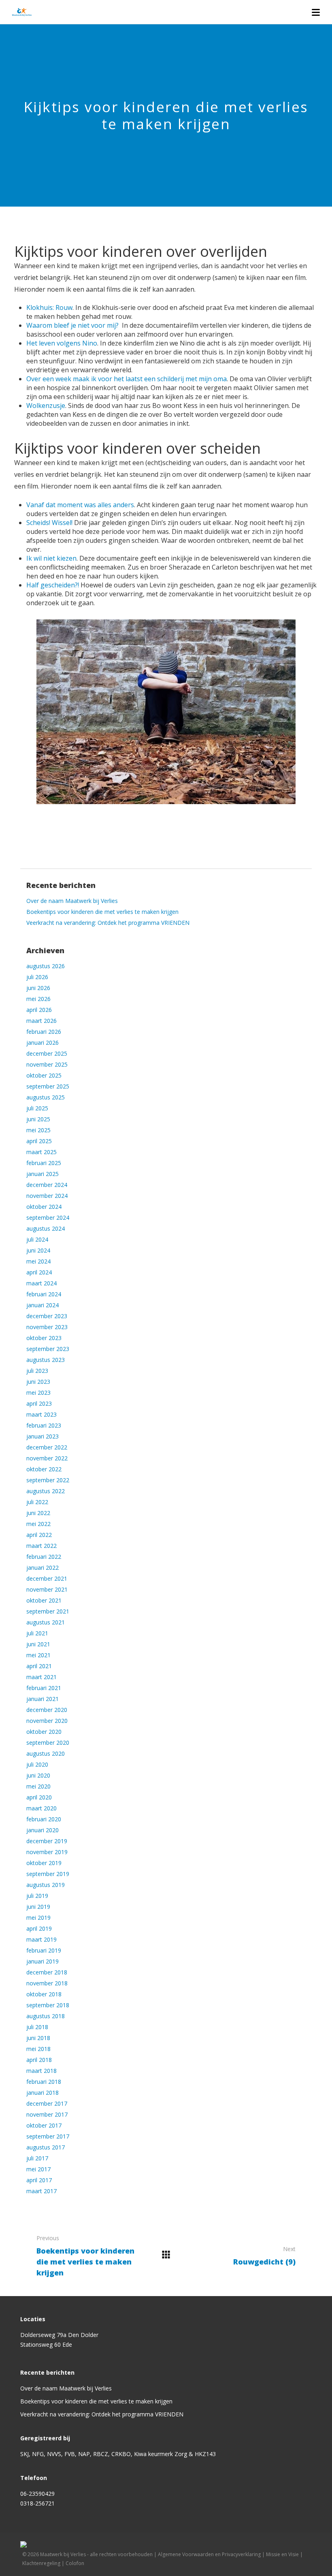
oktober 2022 (44, 1469)
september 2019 (48, 1874)
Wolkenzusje (46, 406)
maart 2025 (41, 1152)
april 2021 (39, 1666)
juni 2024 (38, 1250)
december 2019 (47, 1841)
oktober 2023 (44, 1338)
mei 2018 (38, 2049)
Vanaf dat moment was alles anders (80, 505)
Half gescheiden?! (53, 585)
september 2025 (48, 1086)
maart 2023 (41, 1414)
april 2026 (39, 1010)
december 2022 (47, 1447)
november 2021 (47, 1589)
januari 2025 (43, 1174)
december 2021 (47, 1578)
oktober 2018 (44, 1994)
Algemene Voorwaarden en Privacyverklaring (209, 2554)
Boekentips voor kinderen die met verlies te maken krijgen (102, 912)
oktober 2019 (44, 1863)
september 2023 (48, 1349)
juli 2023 (37, 1371)
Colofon (75, 2563)
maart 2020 (41, 1808)
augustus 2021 (46, 1622)
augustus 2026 (46, 966)
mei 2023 (38, 1393)
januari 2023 (43, 1436)
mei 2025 (38, 1130)
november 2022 (47, 1458)
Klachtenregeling (41, 2563)
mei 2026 (38, 999)
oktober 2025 (44, 1075)
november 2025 (47, 1064)
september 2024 (48, 1218)
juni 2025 (38, 1119)
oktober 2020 (44, 1732)
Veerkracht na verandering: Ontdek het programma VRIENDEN (108, 923)
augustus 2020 (46, 1753)
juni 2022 (38, 1513)
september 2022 (48, 1480)
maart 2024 (41, 1283)
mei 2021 (38, 1655)
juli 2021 (37, 1633)
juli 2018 (37, 2027)
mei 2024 (38, 1261)
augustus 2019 (46, 1885)
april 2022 (39, 1535)
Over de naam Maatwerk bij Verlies (72, 901)
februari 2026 (44, 1032)
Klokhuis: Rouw (49, 307)
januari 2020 (43, 1830)
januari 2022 (43, 1568)
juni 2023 (38, 1382)
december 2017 (47, 2103)
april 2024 (39, 1272)
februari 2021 (44, 1688)
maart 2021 (41, 1677)
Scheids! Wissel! (49, 523)
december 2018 (47, 1972)
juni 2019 (38, 1907)
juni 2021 (38, 1644)
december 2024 (47, 1185)
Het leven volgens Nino (62, 343)
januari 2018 (43, 2093)
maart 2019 (41, 1939)
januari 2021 (43, 1699)
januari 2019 (43, 1961)
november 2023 (47, 1327)
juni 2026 (38, 988)
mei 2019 (38, 1918)
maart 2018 (41, 2071)
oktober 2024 (44, 1207)
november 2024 (47, 1196)
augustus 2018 (46, 2016)
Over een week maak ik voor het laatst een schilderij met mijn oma (127, 379)
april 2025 (39, 1141)
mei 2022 (38, 1524)
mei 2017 (38, 2169)
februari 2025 (44, 1163)
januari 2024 (43, 1305)
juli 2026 (37, 977)
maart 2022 (41, 1546)
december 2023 (47, 1316)
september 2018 (48, 2005)
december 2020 (47, 1710)
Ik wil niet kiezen (51, 558)
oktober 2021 (44, 1600)
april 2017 (39, 2180)
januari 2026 (43, 1043)
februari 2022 (44, 1557)
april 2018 (39, 2060)
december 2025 (47, 1053)
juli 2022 (37, 1502)
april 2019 (39, 1928)
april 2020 (39, 1797)
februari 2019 (44, 1950)
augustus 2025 (46, 1097)
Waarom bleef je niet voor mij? (72, 325)
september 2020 (48, 1743)
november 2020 (47, 1721)
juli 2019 (37, 1896)
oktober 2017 (44, 2125)
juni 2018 (38, 2038)
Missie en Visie (282, 2554)
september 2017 (48, 2136)
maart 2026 (41, 1021)
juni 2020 (38, 1775)
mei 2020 (38, 1786)
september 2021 (48, 1611)
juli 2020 (37, 1764)
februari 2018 (44, 2082)
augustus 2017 (46, 2147)
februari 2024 (44, 1294)
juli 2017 (37, 2158)
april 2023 (39, 1403)
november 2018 (47, 1983)
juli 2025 (37, 1108)
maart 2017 (41, 2191)
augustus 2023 (46, 1360)
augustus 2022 (46, 1491)
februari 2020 (44, 1819)
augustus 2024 (46, 1228)
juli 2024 (37, 1239)
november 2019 (47, 1852)
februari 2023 (44, 1425)
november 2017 (47, 2114)
